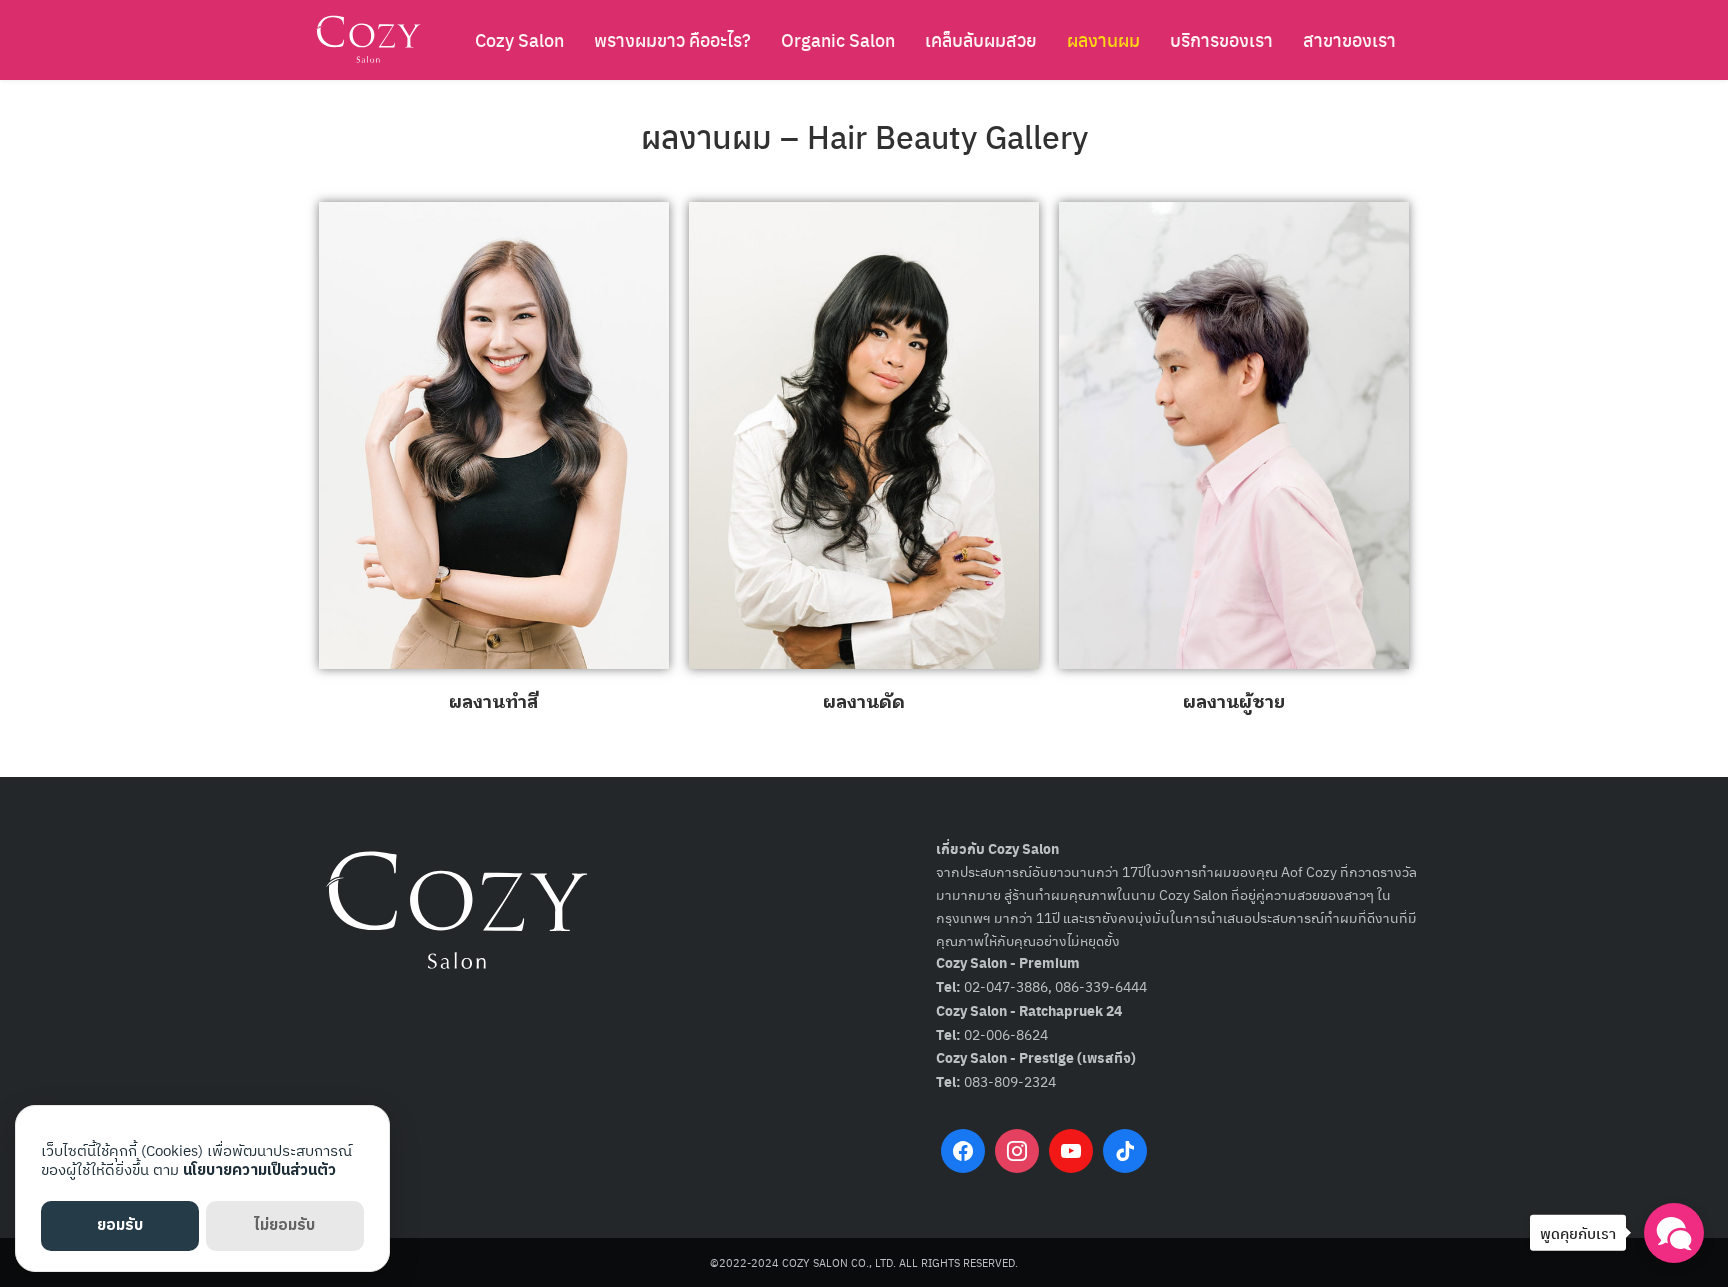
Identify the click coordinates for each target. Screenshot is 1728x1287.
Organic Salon (838, 39)
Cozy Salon (519, 39)
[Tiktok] (1125, 1151)
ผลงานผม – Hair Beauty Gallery (864, 136)
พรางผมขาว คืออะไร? (672, 39)
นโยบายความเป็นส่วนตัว (259, 1170)
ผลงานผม (1103, 39)
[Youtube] (1071, 1151)
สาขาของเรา (1349, 39)
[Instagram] (1017, 1151)
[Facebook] (963, 1151)
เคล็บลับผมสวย (981, 39)
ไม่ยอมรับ (284, 1225)
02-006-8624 (1006, 1034)
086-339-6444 (1101, 986)
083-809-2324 (1010, 1081)
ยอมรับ (120, 1225)
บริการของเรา (1221, 39)
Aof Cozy (1309, 871)
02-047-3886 (1006, 986)
